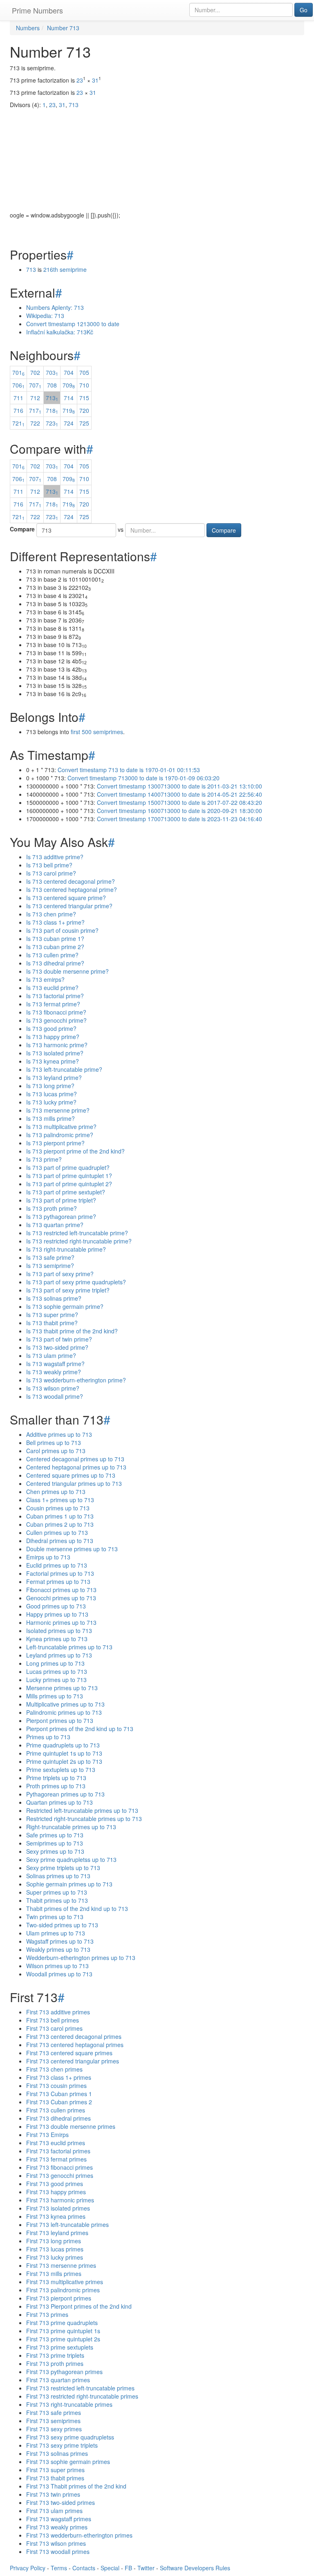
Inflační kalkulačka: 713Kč (60, 332)
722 (35, 423)
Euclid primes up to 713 (57, 1565)
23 (80, 80)
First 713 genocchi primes (60, 2175)
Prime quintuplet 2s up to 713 (64, 1761)
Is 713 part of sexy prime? (60, 1274)
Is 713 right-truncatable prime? (66, 1249)
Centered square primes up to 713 (71, 1475)
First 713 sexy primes (54, 2429)
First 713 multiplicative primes (65, 2282)
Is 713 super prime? (52, 1315)
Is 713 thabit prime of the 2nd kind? (72, 1331)
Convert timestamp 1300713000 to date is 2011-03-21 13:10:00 (179, 786)
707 (35, 385)
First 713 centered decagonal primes (74, 2036)
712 (35, 398)
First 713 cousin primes (56, 2085)
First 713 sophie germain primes (68, 2462)
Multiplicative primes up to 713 (65, 1704)
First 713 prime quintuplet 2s (63, 2339)
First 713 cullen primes (56, 2110)
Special (110, 2568)
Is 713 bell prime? (49, 865)
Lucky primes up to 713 (56, 1680)
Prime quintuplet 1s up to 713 (64, 1753)
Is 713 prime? (44, 1159)
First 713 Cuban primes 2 (59, 2102)
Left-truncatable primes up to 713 (69, 1647)
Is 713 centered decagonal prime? (71, 881)
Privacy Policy (28, 2568)
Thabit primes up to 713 (57, 1900)
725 (84, 423)
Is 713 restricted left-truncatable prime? (77, 1233)
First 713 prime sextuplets (60, 2347)
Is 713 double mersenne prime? (67, 971)
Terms (59, 2568)
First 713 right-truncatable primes (69, 2404)
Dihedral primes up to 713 (60, 1541)
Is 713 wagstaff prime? (55, 1364)
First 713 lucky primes (55, 2257)
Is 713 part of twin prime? (59, 1339)
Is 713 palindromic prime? (60, 1135)
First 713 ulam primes (54, 2511)
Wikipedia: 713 (45, 316)
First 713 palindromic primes (63, 2290)
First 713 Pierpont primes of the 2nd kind (79, 2306)
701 (18, 372)
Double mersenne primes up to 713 (72, 1549)
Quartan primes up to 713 (59, 1802)
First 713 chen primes (54, 2069)
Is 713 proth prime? (52, 1208)
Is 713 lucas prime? (52, 1094)
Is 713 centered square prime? (66, 898)
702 (35, 372)
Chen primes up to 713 (56, 1492)
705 (84, 372)
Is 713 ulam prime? (51, 1355)
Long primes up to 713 (55, 1663)
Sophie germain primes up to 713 (69, 1884)
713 (31, 269)
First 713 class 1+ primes (59, 2077)
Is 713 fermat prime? (53, 1004)
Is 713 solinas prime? (54, 1298)
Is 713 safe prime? (50, 1257)
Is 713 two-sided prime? (57, 1347)
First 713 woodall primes (58, 2551)
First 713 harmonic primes (60, 2200)
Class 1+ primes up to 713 (60, 1500)
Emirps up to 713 (48, 1557)
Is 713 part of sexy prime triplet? (68, 1290)
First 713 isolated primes (58, 2208)
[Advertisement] (157, 154)
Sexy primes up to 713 (55, 1851)
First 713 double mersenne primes (71, 2126)
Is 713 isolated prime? (55, 1053)
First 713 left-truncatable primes (67, 2224)
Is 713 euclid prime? (52, 988)
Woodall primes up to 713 (59, 1974)
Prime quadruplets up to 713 (63, 1745)
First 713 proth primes (55, 2363)
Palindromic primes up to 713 (64, 1712)
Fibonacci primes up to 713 (61, 1590)
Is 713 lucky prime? (51, 1102)
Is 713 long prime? (50, 1086)
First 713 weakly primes (57, 2527)
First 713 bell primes (53, 2020)
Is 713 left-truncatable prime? (64, 1069)
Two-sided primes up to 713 (62, 1925)
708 (52, 385)
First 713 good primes (55, 2184)
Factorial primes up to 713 (60, 1573)
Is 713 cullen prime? (52, 955)
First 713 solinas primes (57, 2453)
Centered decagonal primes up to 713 (75, 1459)
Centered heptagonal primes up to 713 (76, 1467)
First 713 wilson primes (56, 2543)
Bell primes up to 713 (54, 1443)
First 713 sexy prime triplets (62, 2445)
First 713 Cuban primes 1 (59, 2094)
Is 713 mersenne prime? (58, 1110)
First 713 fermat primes (56, 2159)
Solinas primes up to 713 (58, 1876)
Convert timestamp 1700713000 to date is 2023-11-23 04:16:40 (179, 819)
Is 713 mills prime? (50, 1118)
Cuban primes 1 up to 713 (60, 1516)
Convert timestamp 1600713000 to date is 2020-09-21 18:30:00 (179, 811)
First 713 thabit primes (55, 2478)
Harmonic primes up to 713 (61, 1622)
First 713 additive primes (58, 2012)
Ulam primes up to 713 (56, 1933)
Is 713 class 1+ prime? (55, 922)
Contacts (84, 2568)
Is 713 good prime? (51, 1028)
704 (69, 372)
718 (52, 410)
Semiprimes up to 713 (55, 1843)
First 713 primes (47, 2314)
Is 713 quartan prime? (55, 1225)
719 (69, 410)
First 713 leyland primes (57, 2233)
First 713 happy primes (56, 2192)
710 (84, 385)
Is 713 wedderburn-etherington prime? (76, 1380)
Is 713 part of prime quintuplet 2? (69, 1184)
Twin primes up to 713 (55, 1917)
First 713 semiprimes (53, 2421)
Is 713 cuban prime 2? (55, 947)
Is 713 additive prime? (55, 857)
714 (69, 398)
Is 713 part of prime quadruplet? (68, 1167)
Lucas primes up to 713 (57, 1671)
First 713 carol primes (54, 2028)
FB (128, 2568)
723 (52, 423)
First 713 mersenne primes (61, 2265)
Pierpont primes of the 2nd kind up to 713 (80, 1729)
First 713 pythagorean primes (64, 2372)
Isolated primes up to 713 (59, 1631)
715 (84, 398)
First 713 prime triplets (55, 2355)
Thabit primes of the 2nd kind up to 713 (77, 1908)
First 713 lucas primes (55, 2249)
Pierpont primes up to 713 (60, 1720)
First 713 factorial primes (58, 2151)
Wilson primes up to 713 (57, 1966)
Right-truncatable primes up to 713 (71, 1827)
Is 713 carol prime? (51, 873)
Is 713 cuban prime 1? (55, 939)
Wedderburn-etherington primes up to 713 (81, 1958)
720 (84, 410)
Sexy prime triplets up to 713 (63, 1868)
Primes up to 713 (48, 1737)
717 (35, 410)
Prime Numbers (37, 10)
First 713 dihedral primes (58, 2118)
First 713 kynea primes (56, 2216)
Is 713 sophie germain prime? (65, 1306)
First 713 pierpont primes (59, 2298)
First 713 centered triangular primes (73, 2061)
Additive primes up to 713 (59, 1434)
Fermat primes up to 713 (58, 1581)
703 (52, 372)
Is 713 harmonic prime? (57, 1045)
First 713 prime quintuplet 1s (63, 2331)
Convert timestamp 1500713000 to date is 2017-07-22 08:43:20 (179, 802)
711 (18, 398)
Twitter (146, 2568)
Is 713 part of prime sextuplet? (66, 1192)
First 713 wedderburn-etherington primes (79, 2535)
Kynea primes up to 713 (57, 1639)
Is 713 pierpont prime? (55, 1143)
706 (18, 385)
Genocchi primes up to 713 (61, 1598)
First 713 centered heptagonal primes (75, 2045)
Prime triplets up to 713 (56, 1778)
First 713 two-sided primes (61, 2502)
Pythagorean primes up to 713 (65, 1794)
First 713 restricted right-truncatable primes (82, 2396)
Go (304, 10)
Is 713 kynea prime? (53, 1061)
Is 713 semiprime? (50, 1266)
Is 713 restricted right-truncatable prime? (79, 1241)
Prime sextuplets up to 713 (61, 1770)
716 (18, 410)
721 (18, 423)
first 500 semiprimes (97, 732)
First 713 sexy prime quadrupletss (70, 2437)
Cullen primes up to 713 (57, 1532)
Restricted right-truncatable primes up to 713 (84, 1819)
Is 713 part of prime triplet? (61, 1200)
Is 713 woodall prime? (55, 1396)
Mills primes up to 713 (55, 1696)
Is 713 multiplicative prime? (61, 1127)
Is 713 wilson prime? (53, 1388)
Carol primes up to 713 (56, 1451)
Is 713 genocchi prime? (56, 1020)
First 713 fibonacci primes (59, 2167)
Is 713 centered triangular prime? (69, 906)
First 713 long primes (54, 2241)
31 (95, 80)
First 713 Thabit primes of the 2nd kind (76, 2486)
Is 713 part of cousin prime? (62, 930)
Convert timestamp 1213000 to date (73, 324)
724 (69, 423)
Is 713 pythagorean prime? (61, 1216)
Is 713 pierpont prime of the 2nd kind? (75, 1151)
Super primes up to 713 (57, 1892)
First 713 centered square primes (69, 2053)
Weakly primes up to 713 (58, 1949)
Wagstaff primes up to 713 (60, 1941)
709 (69, 385)
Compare (22, 529)
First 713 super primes (55, 2470)
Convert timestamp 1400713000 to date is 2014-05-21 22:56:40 (179, 794)
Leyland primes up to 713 (59, 1655)
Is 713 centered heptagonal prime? (72, 889)
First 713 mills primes (54, 2274)
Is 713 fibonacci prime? (56, 1012)
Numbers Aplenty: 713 (55, 307)
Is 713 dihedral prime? (55, 963)
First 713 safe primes (54, 2412)
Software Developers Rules (195, 2568)
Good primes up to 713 (56, 1606)
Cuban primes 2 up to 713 (60, 1524)
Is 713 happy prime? (53, 1037)
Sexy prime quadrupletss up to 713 (71, 1859)
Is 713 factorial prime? (55, 996)
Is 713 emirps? (45, 979)
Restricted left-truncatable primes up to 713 (82, 1810)
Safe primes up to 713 (55, 1835)
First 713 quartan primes (58, 2380)
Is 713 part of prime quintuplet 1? (69, 1176)
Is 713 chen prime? (51, 914)
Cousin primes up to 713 (58, 1508)
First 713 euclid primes (56, 2143)
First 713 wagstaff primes (59, 2519)
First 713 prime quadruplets (62, 2323)
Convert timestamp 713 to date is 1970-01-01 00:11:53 (129, 770)
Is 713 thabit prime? (52, 1323)
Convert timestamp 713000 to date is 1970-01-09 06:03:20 (144, 778)
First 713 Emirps (47, 2135)
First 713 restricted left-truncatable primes (80, 2388)
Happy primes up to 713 (57, 1614)
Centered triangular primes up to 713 (74, 1483)
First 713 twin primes (53, 2494)
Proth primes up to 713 (56, 1786)
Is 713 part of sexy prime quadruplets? (76, 1282)
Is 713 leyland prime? (54, 1077)
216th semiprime (65, 269)
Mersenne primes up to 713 (62, 1688)
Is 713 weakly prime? (54, 1372)
